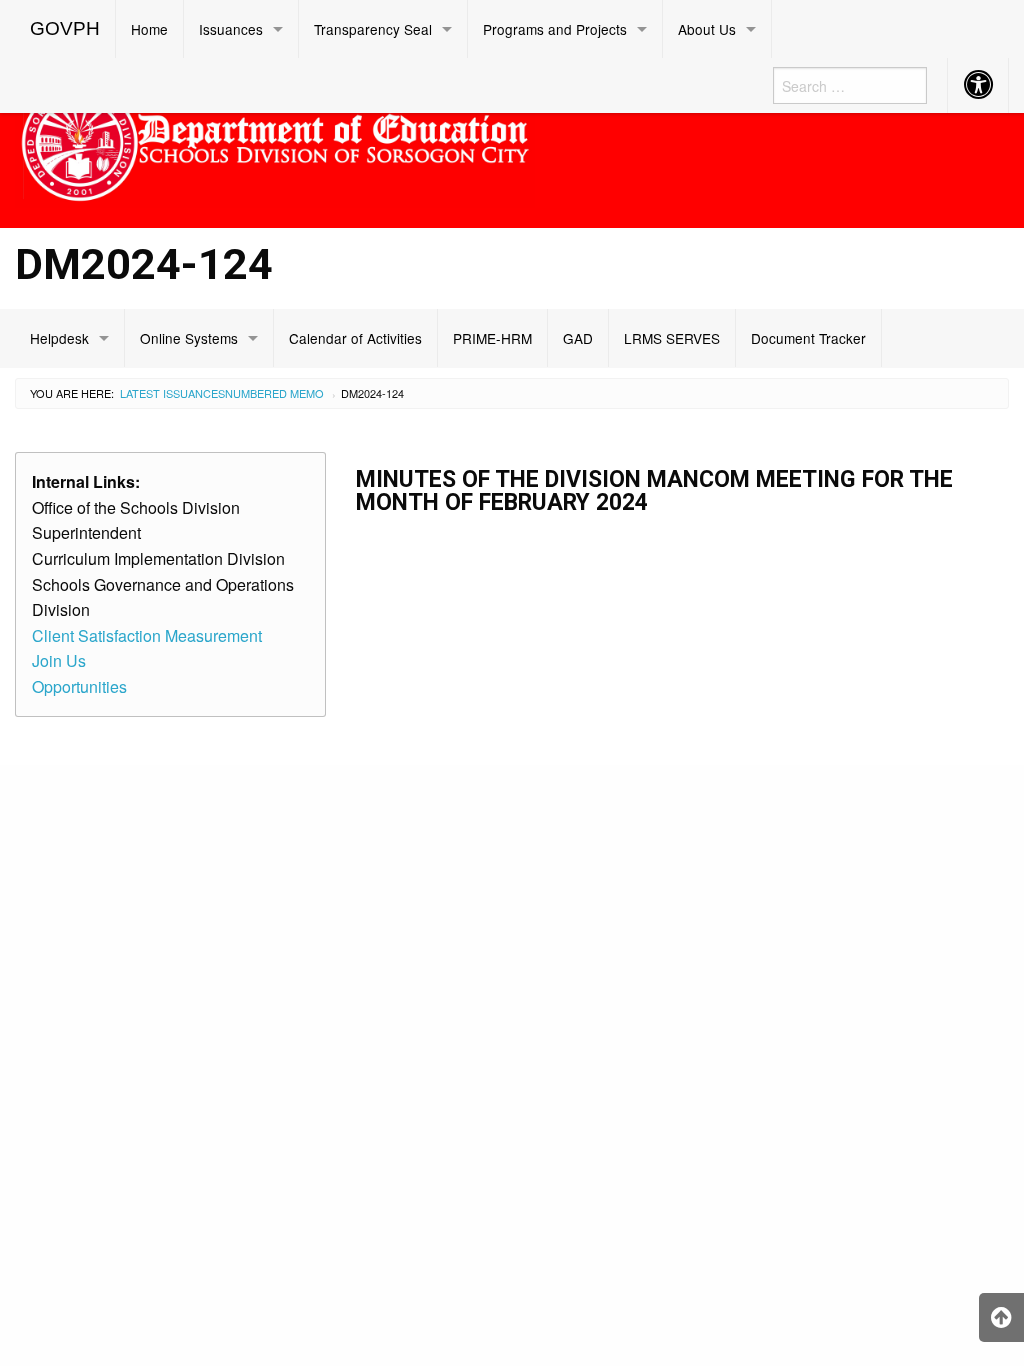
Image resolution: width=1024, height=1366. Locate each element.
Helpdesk (59, 338)
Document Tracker (808, 338)
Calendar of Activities (355, 338)
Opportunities (79, 686)
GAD (578, 338)
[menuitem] (65, 29)
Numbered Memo (274, 393)
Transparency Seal (373, 29)
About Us (707, 29)
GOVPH (65, 28)
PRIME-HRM (492, 338)
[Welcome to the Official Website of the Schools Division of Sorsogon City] (275, 139)
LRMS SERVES (672, 338)
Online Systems (189, 338)
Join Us (59, 660)
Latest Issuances (172, 393)
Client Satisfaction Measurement (147, 635)
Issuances (231, 29)
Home (149, 29)
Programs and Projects (555, 29)
